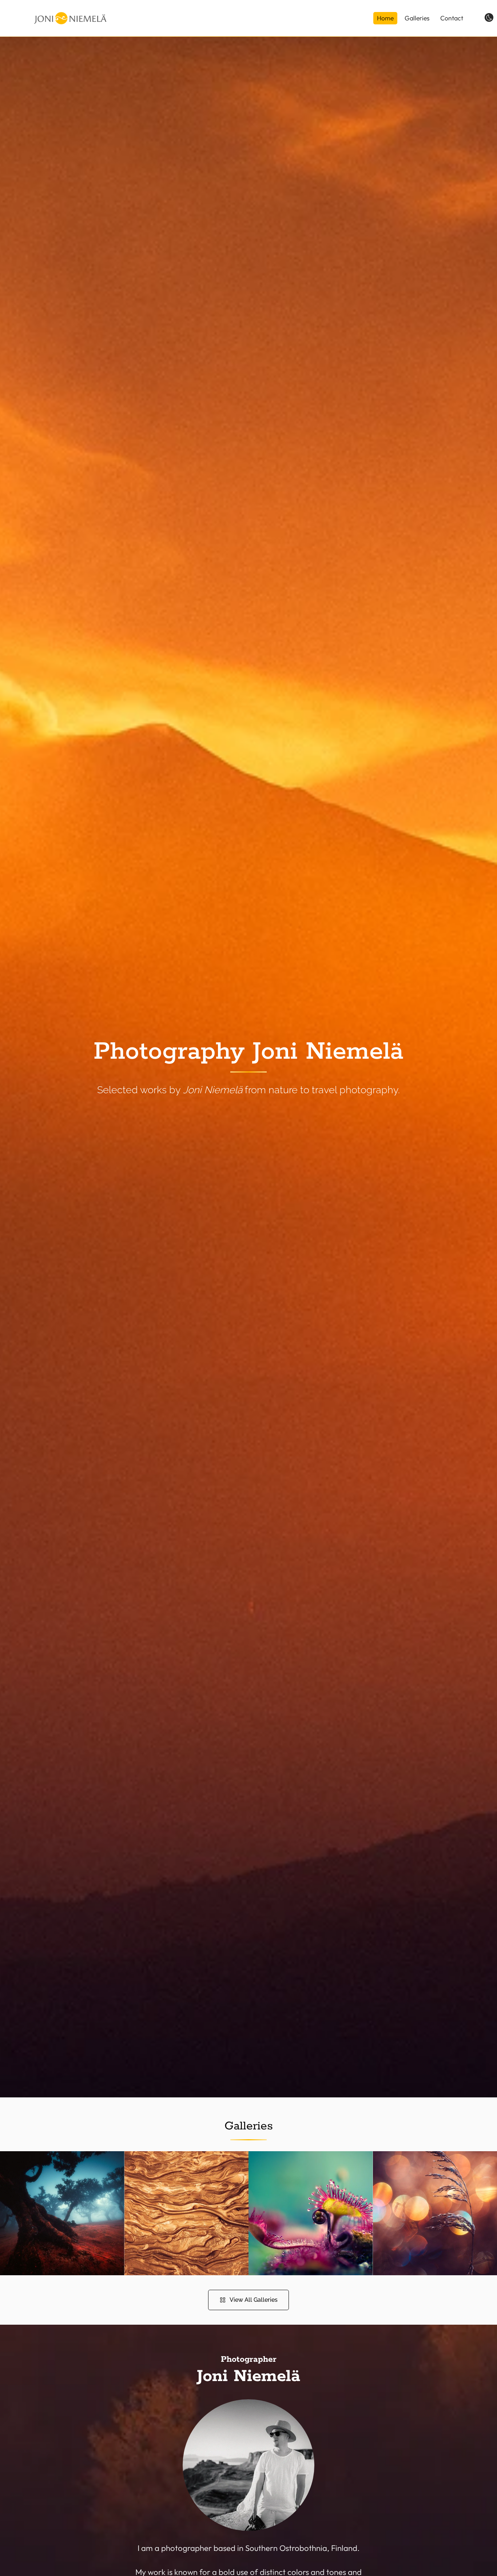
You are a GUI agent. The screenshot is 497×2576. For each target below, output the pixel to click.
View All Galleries (254, 2300)
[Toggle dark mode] (489, 17)
